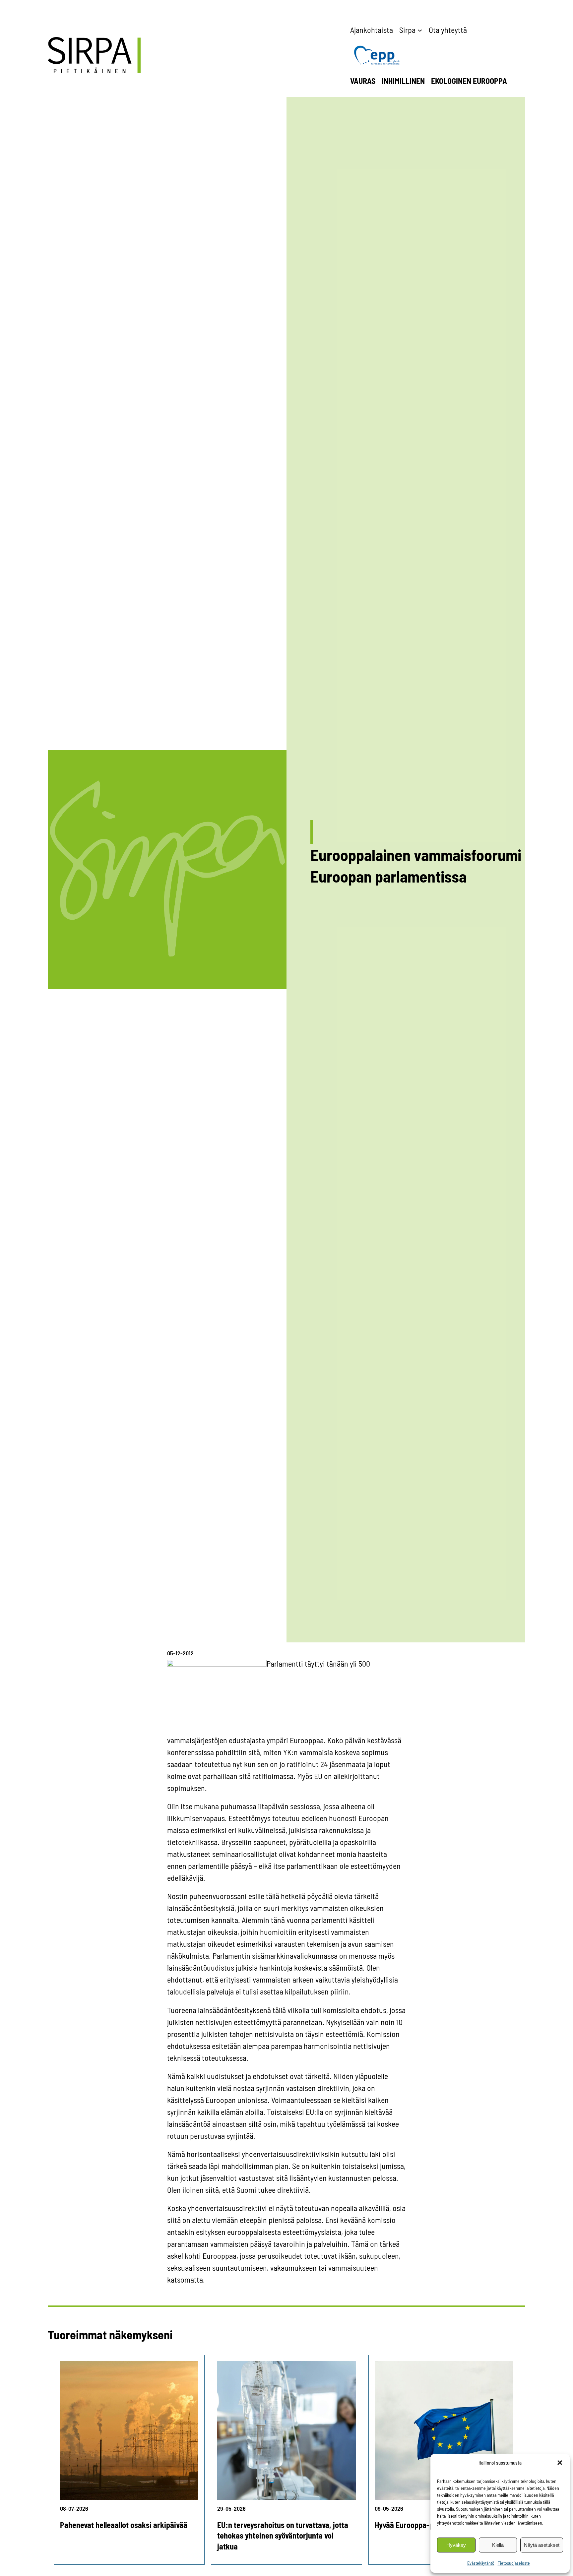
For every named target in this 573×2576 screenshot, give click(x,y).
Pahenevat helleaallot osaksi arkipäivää (124, 2525)
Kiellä (498, 2545)
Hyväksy (456, 2545)
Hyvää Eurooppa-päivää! (414, 2525)
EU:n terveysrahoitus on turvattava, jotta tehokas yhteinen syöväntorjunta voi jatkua (283, 2536)
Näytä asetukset (542, 2545)
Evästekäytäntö (481, 2563)
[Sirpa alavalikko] (420, 30)
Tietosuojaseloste (514, 2563)
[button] (560, 2463)
